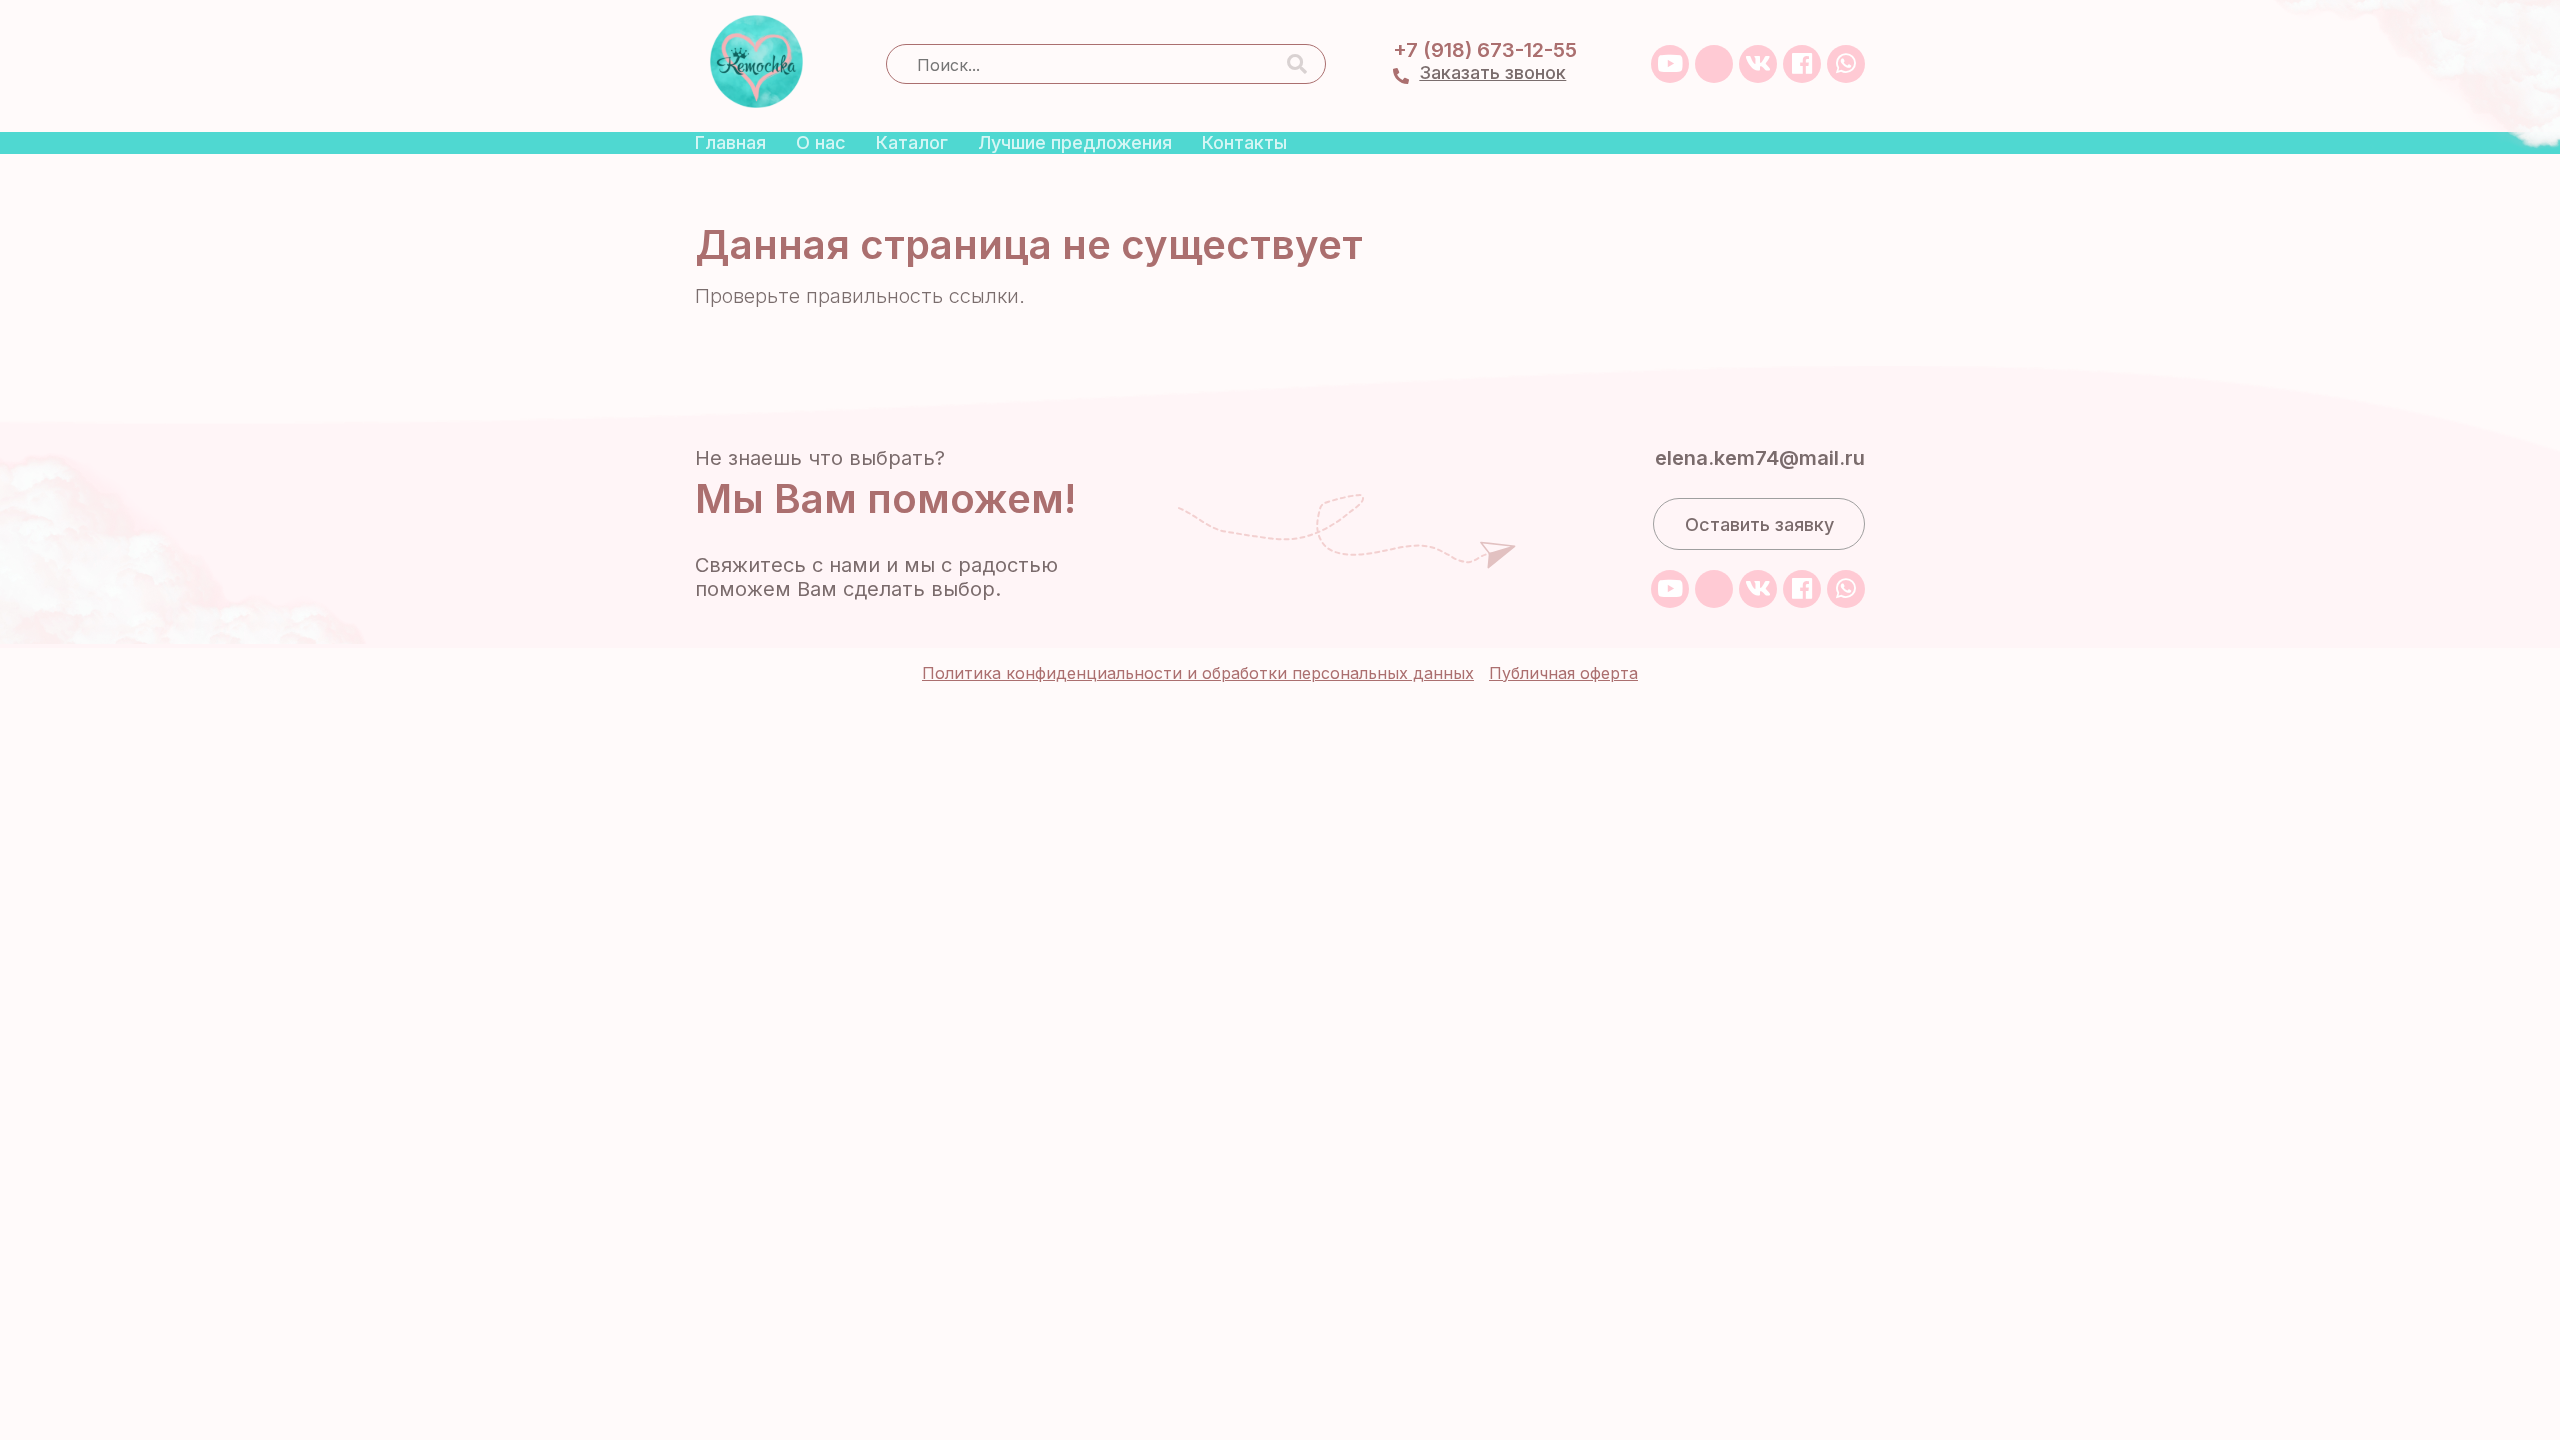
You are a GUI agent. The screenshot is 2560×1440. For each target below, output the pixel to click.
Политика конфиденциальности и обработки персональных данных (1198, 673)
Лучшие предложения (1075, 142)
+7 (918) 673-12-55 (1485, 50)
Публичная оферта (1563, 673)
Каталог (912, 142)
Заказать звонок (1492, 72)
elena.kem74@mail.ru (1760, 458)
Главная (730, 142)
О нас (821, 142)
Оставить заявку (1759, 524)
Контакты (1244, 142)
